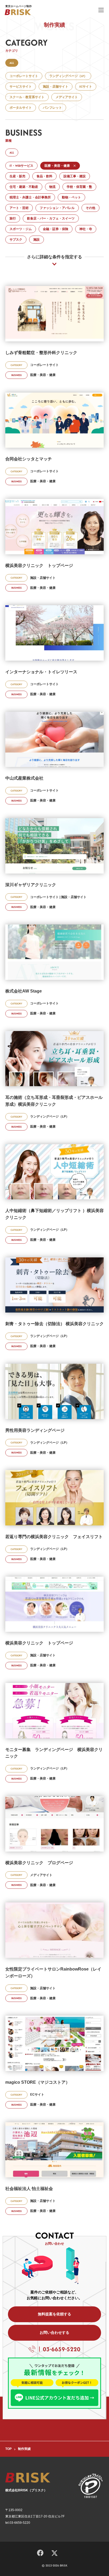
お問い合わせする (54, 2332)
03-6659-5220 (62, 2349)
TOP (8, 2449)
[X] (54, 2553)
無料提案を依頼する (54, 2314)
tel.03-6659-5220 (18, 2523)
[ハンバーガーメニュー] (101, 10)
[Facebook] (40, 2552)
